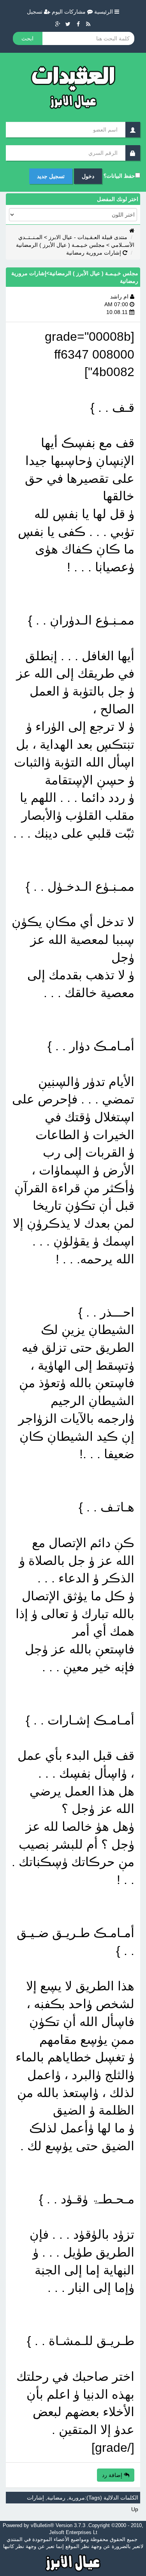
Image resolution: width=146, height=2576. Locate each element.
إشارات (35, 2498)
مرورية (77, 2498)
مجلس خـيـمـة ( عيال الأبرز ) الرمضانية (60, 245)
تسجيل (35, 12)
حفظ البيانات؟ (119, 176)
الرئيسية (104, 12)
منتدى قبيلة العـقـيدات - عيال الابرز (88, 237)
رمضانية (56, 2498)
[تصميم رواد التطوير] (73, 2562)
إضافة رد (113, 2475)
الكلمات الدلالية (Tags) (112, 2498)
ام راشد (120, 297)
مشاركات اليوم (69, 12)
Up (135, 2509)
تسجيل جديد (51, 176)
